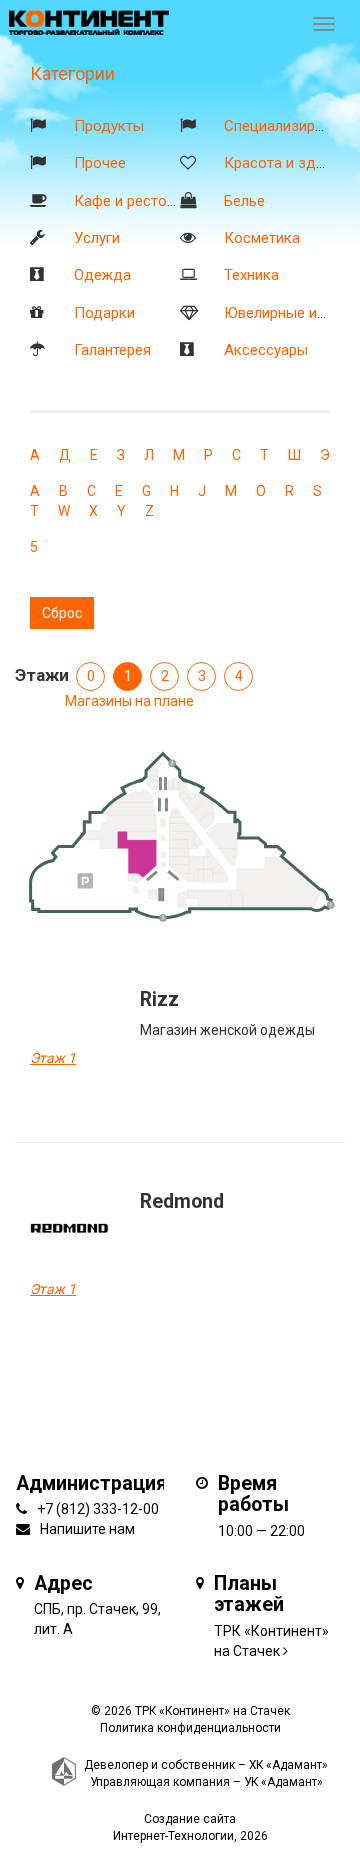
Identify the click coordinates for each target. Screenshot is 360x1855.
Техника (251, 275)
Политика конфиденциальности (190, 1728)
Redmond (182, 1201)
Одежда (102, 275)
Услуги (97, 238)
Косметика (262, 238)
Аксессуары (266, 350)
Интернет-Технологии (173, 1836)
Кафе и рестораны (138, 201)
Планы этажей (249, 1594)
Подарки (104, 313)
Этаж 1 (53, 1058)
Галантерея (112, 350)
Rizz (159, 999)
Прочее (100, 163)
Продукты (109, 126)
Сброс (62, 613)
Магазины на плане (129, 701)
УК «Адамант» (283, 1782)
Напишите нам (87, 1529)
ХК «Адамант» (288, 1765)
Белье (244, 201)
